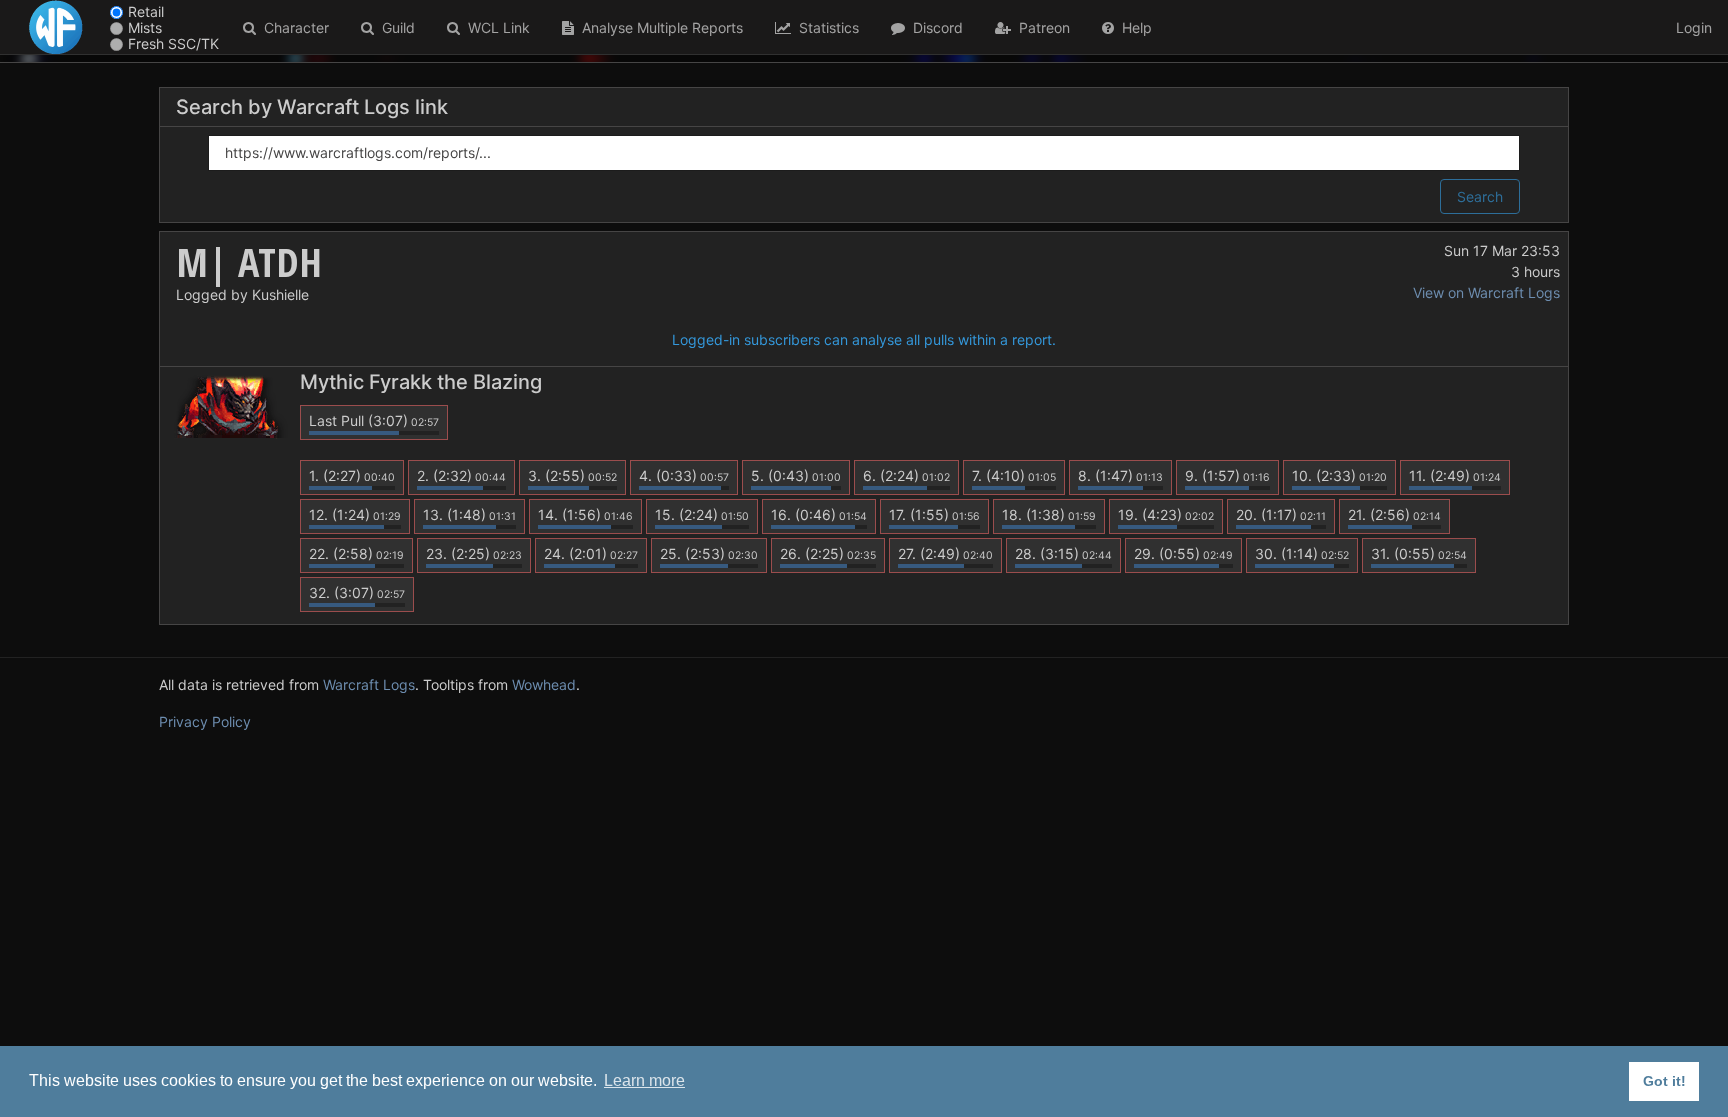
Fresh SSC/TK (173, 43)
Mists (145, 27)
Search (1480, 196)
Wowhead (544, 684)
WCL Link (495, 27)
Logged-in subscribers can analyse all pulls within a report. (864, 339)
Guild (394, 27)
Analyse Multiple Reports (658, 27)
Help (1133, 27)
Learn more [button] (644, 1080)
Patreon (1040, 27)
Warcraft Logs (369, 684)
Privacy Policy (205, 721)
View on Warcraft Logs (1486, 292)
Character (292, 27)
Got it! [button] (1664, 1081)
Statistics (825, 27)
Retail (146, 11)
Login (1694, 27)
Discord (934, 27)
